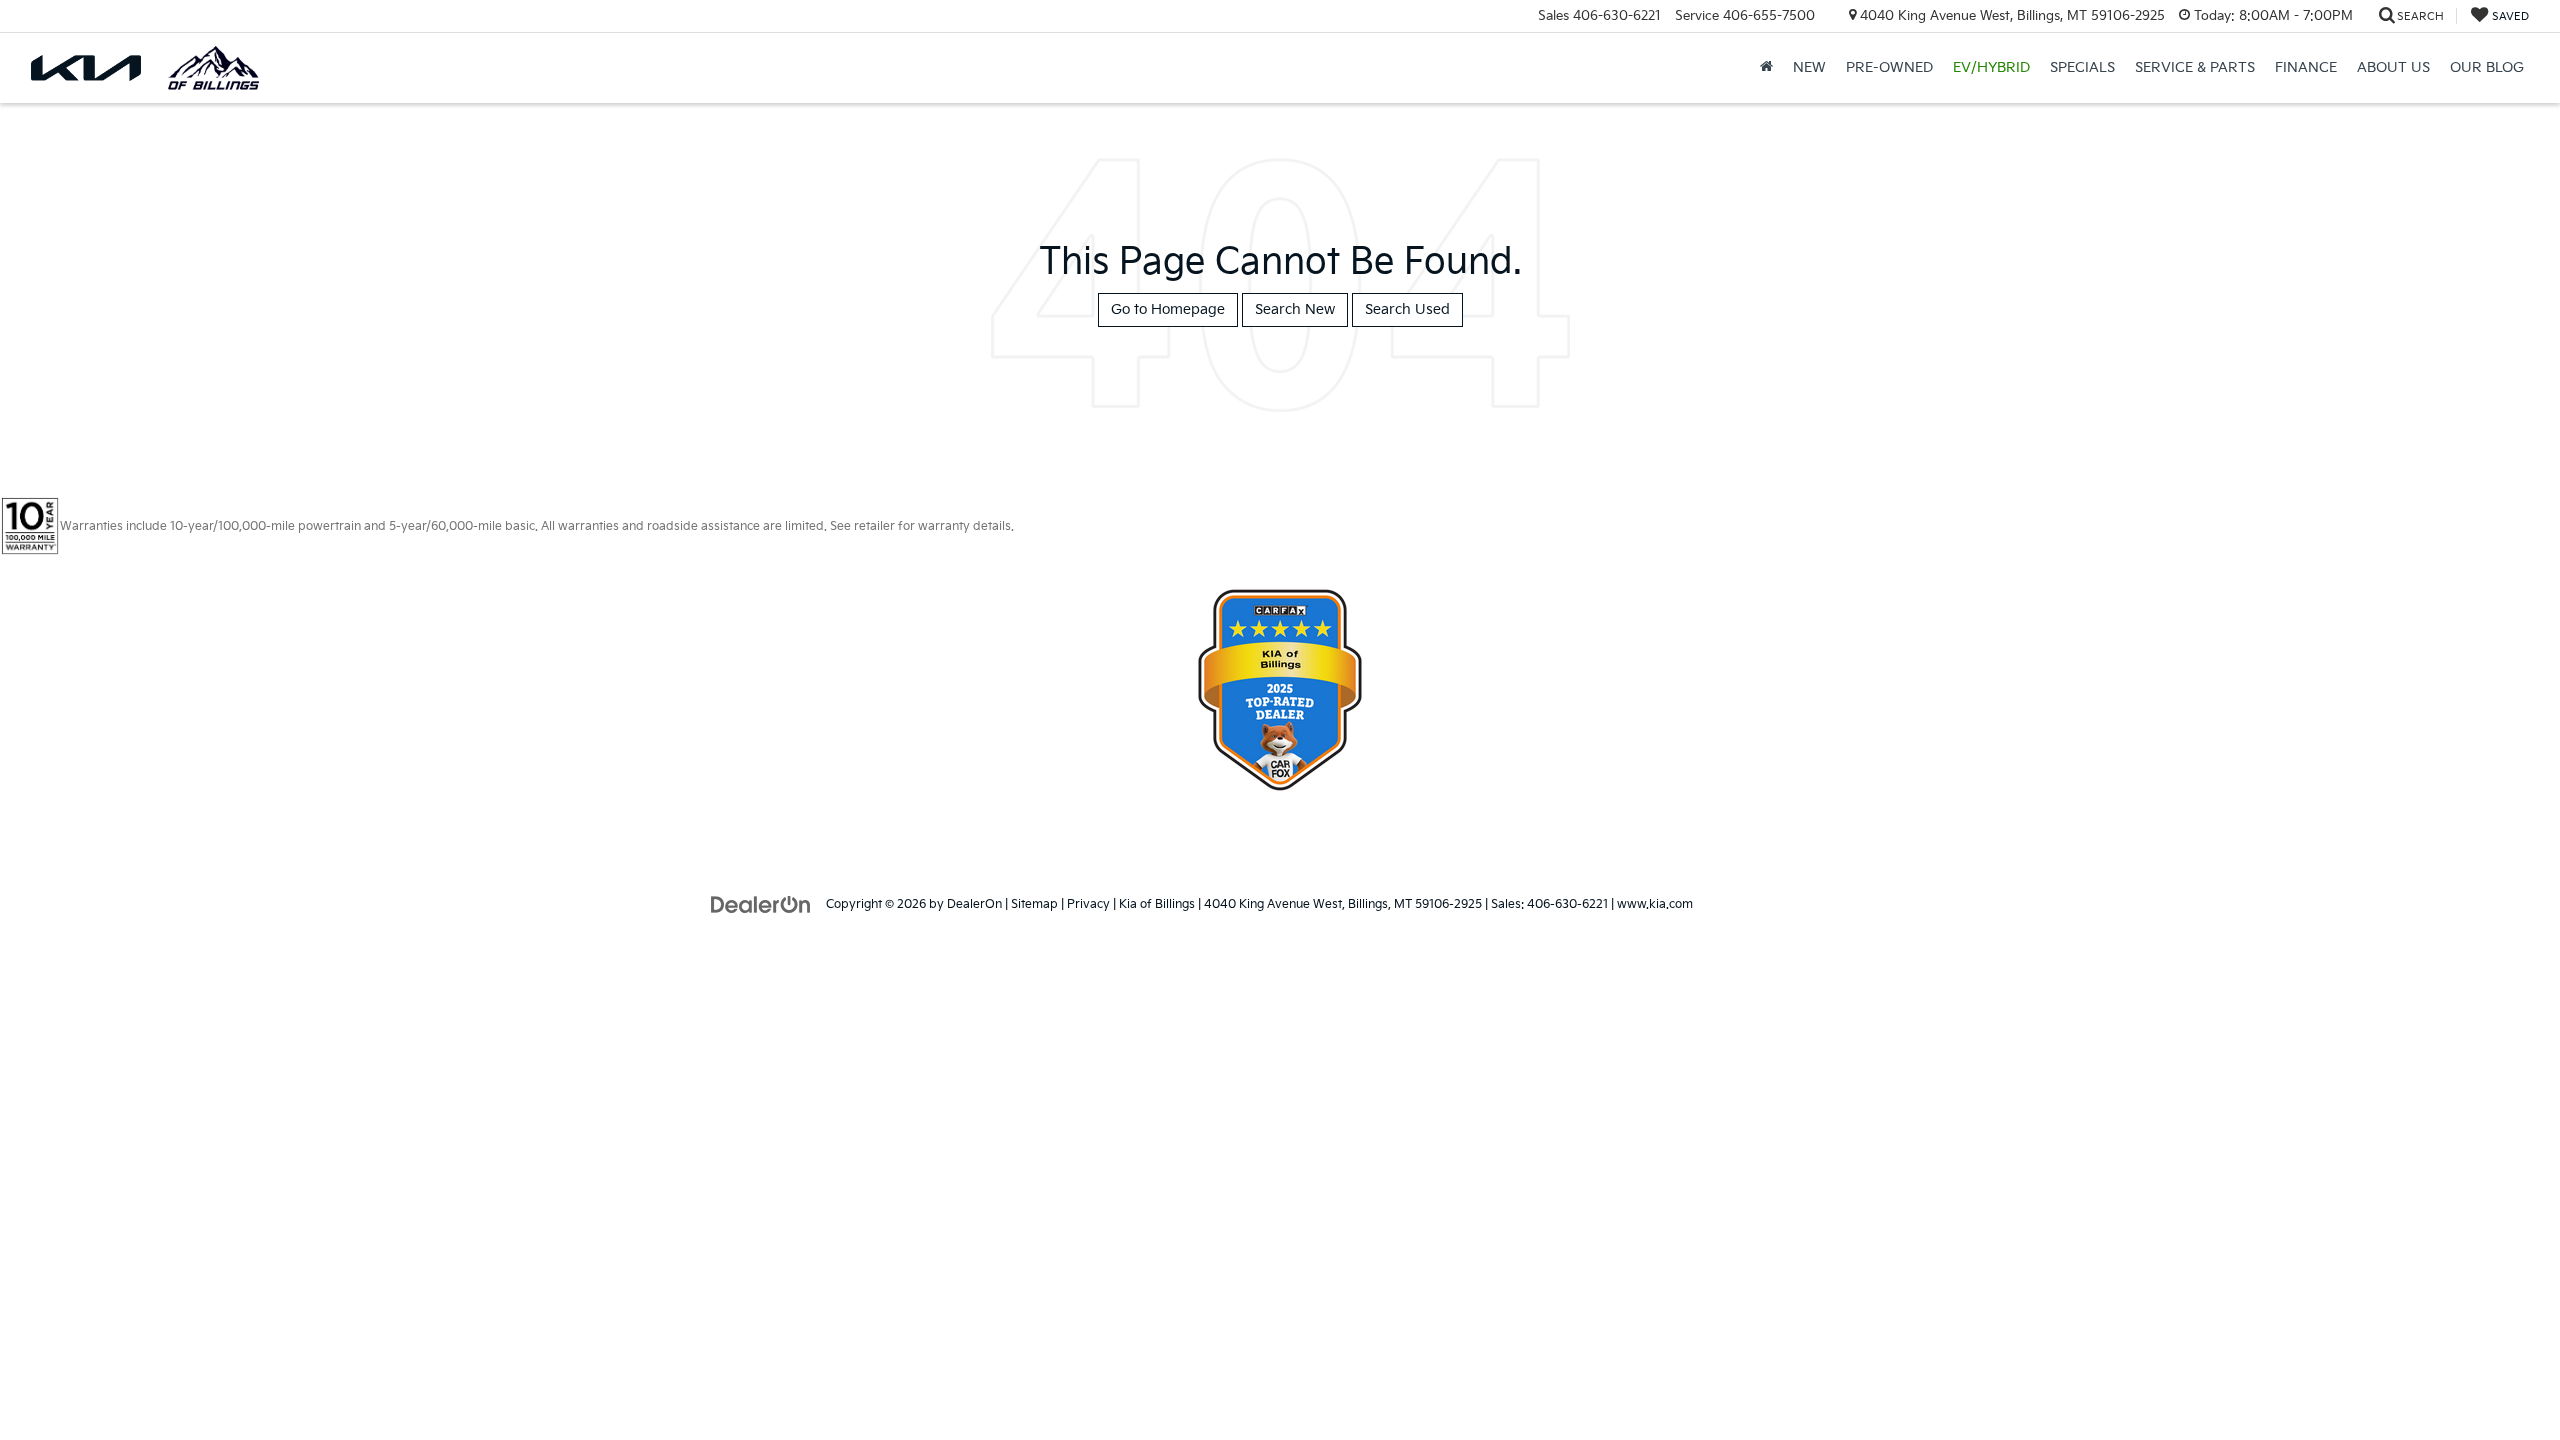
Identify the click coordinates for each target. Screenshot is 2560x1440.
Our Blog (2487, 67)
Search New (1295, 309)
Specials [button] (2082, 67)
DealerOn (974, 904)
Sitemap (1034, 904)
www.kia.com (1655, 904)
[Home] (1766, 68)
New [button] (1809, 67)
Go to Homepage (1168, 309)
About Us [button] (2393, 67)
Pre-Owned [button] (1889, 67)
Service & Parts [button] (2195, 67)
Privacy (1088, 904)
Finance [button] (2306, 67)
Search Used (1407, 309)
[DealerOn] (761, 903)
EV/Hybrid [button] (1991, 67)
